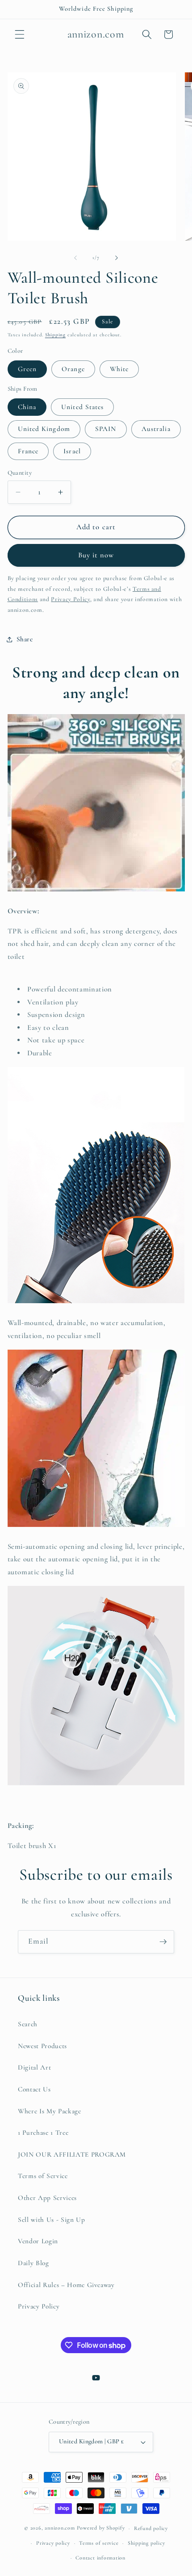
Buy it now (96, 555)
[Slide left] (75, 258)
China (27, 407)
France (28, 451)
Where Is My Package (50, 2111)
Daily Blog (33, 2263)
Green (27, 369)
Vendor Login (38, 2241)
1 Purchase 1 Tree (43, 2133)
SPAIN (106, 429)
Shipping (55, 335)
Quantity (20, 473)
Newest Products (42, 2046)
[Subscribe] (163, 1942)
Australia (156, 429)
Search (28, 2024)
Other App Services (47, 2198)
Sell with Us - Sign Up (52, 2220)
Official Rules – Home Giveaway (66, 2285)
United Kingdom (44, 429)
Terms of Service (43, 2176)
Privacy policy (53, 2543)
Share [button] (25, 639)
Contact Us (34, 2089)
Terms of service (99, 2543)
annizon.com (60, 2528)
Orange (73, 369)
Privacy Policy (39, 2306)
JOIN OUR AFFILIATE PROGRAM (72, 2154)
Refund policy (151, 2528)
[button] (20, 34)
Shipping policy (146, 2543)
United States (82, 407)
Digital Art (34, 2067)
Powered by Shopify (101, 2528)
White (119, 369)
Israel (72, 451)
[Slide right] (117, 258)
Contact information (100, 2558)
